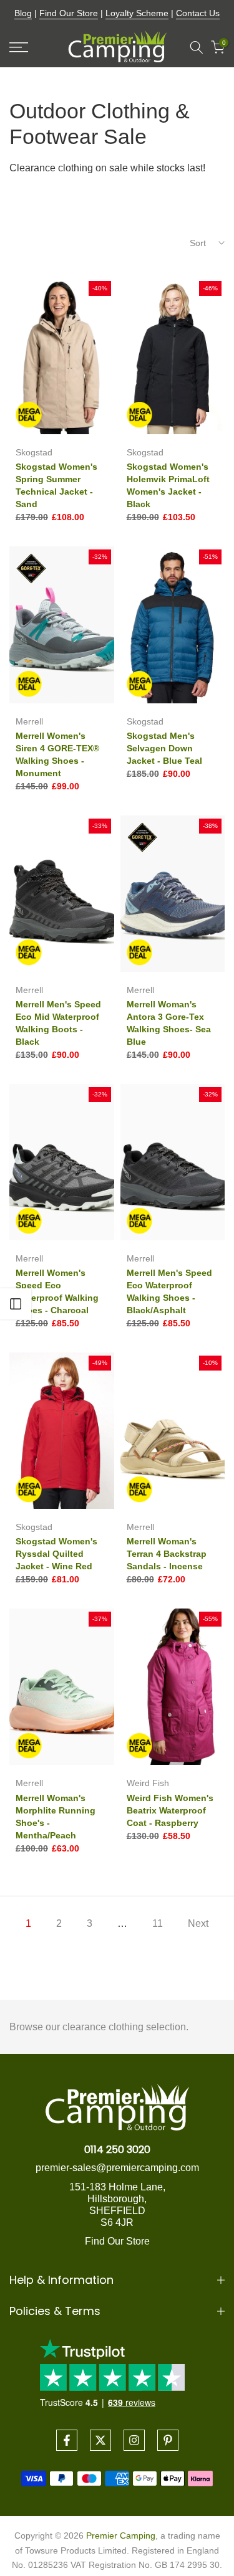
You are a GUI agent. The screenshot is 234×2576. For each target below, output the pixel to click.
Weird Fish (148, 1783)
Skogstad (34, 452)
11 (158, 1923)
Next (198, 1923)
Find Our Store (69, 13)
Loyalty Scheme (137, 13)
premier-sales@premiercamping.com (117, 2168)
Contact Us (198, 13)
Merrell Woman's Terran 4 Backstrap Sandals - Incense (167, 1554)
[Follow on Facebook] (67, 2440)
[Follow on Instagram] (134, 2440)
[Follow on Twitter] (100, 2440)
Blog (23, 13)
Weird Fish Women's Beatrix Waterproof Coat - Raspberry (170, 1810)
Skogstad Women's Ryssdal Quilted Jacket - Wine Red (56, 1554)
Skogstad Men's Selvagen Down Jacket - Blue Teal (164, 748)
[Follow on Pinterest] (168, 2440)
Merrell (29, 721)
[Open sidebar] (16, 1304)
